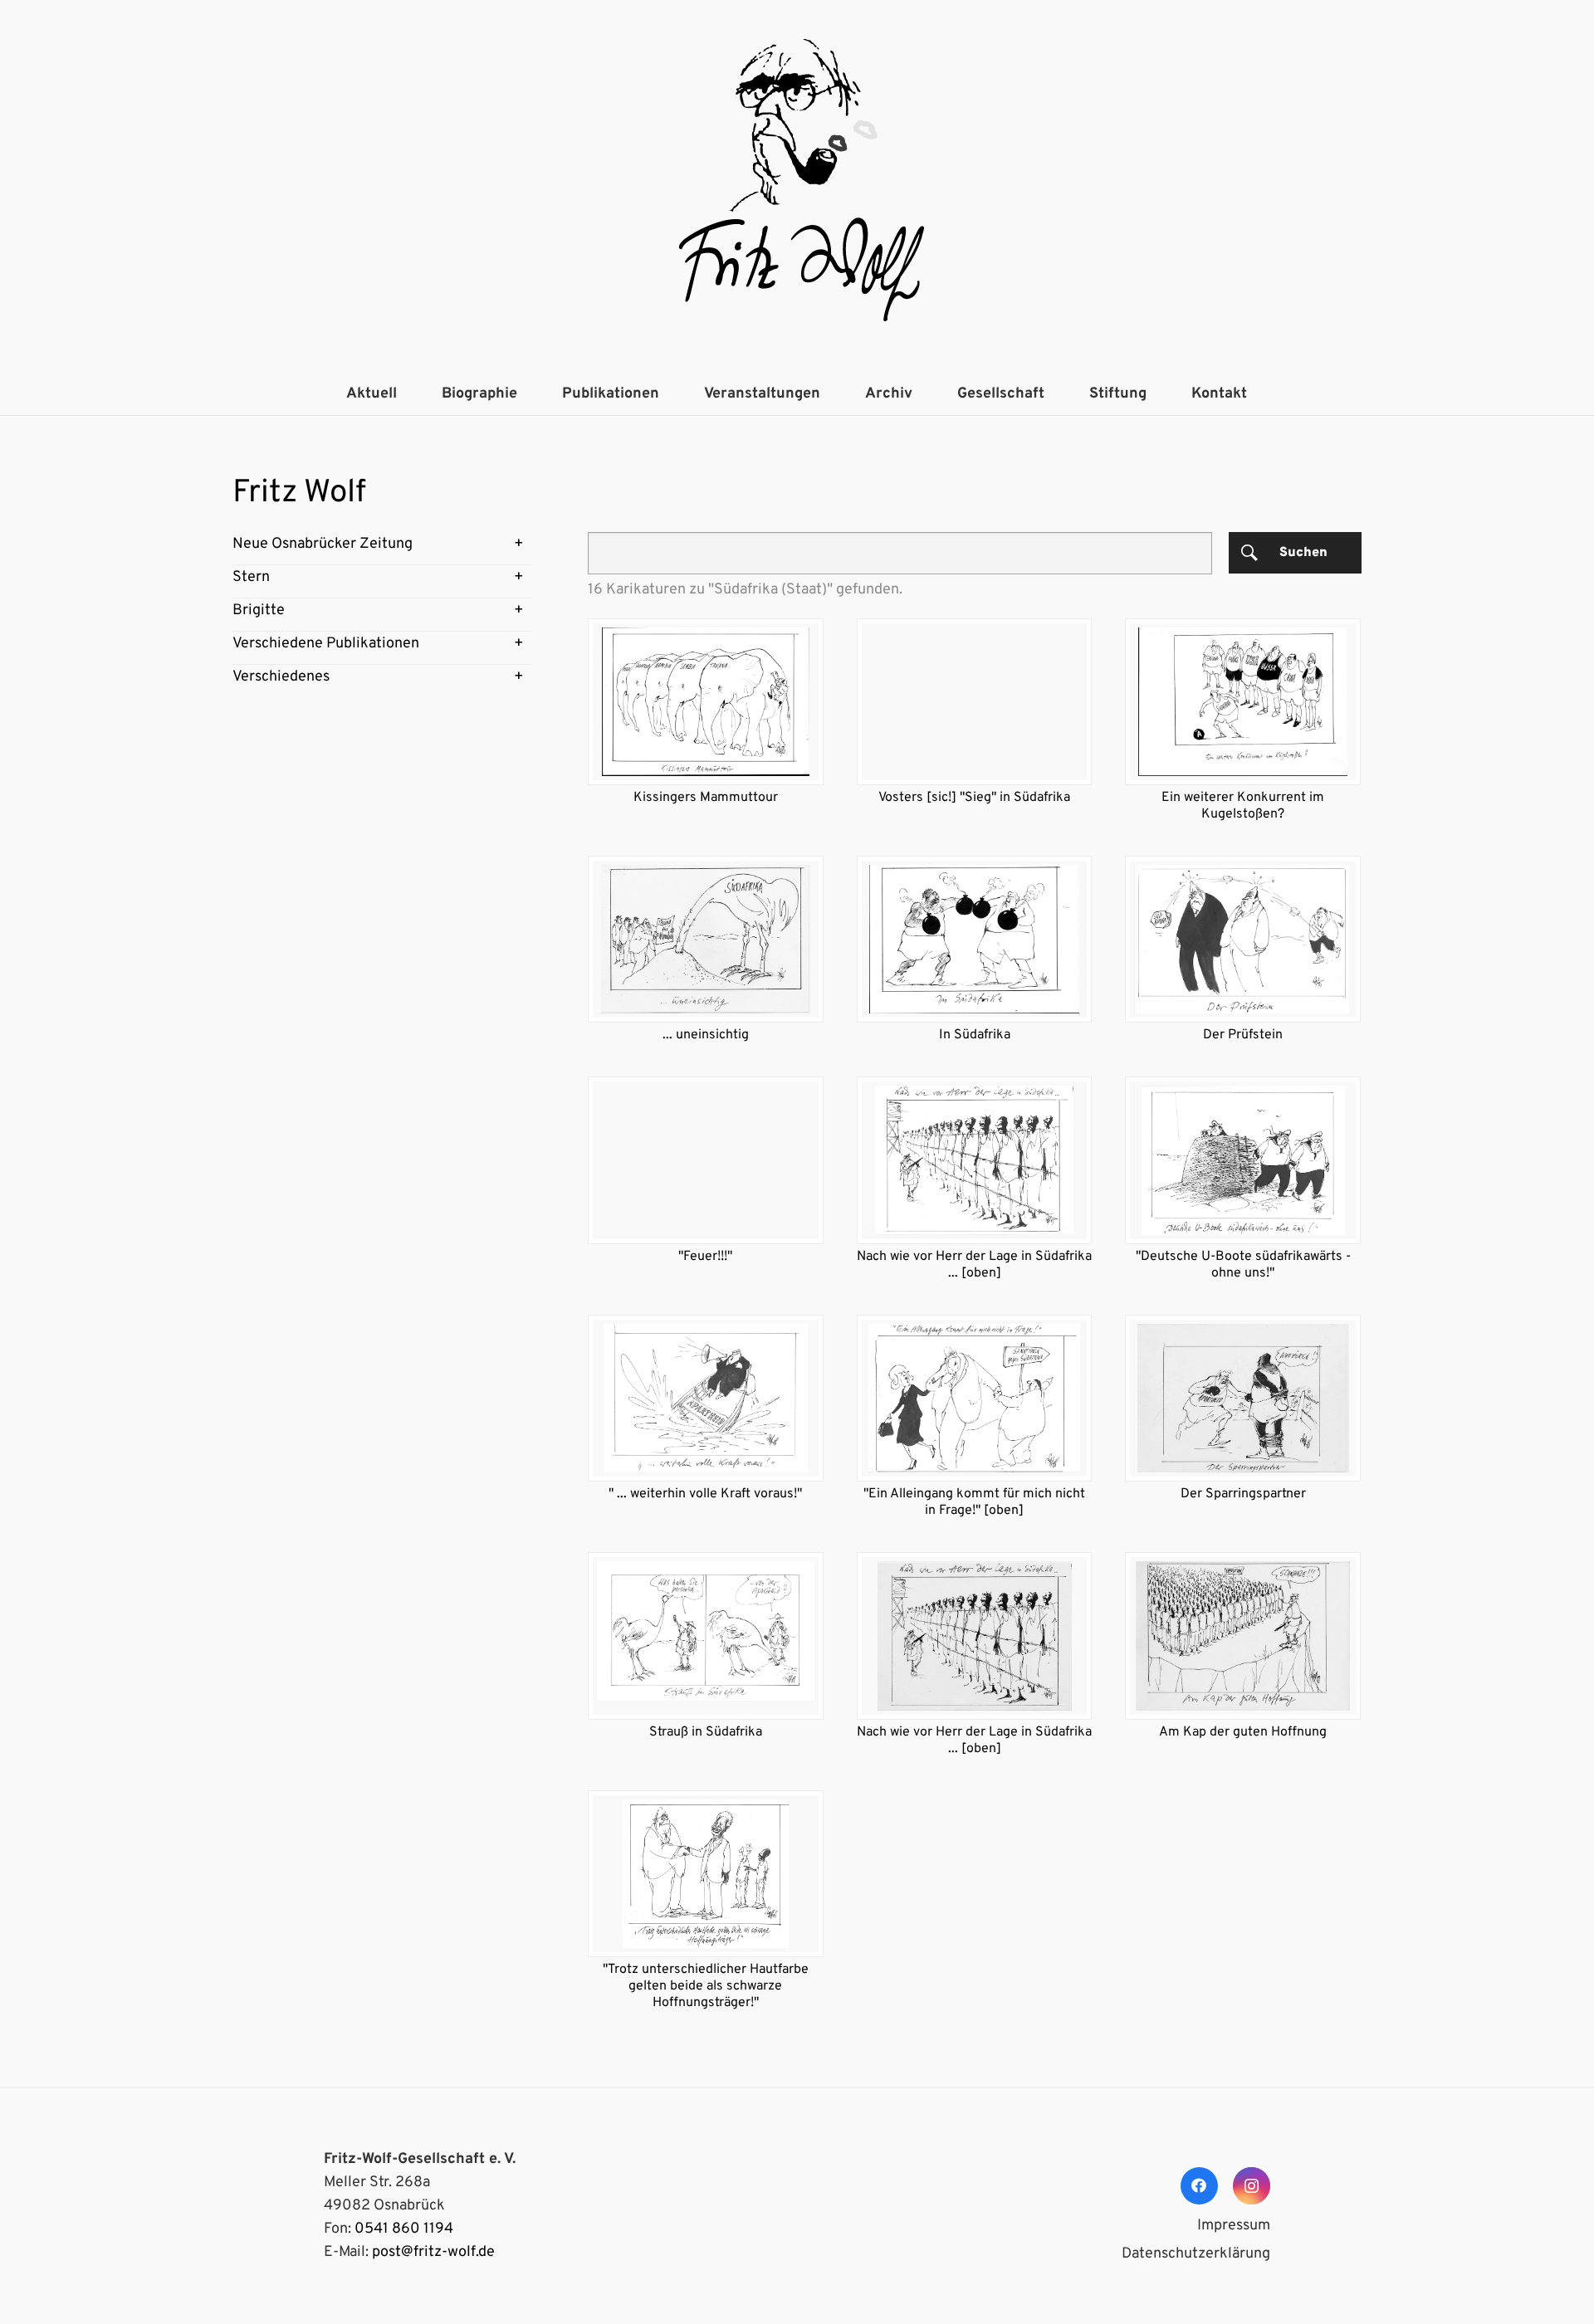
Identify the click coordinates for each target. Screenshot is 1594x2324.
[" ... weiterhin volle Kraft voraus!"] (706, 1398)
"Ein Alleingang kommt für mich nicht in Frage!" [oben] (974, 1502)
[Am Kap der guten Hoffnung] (1243, 1636)
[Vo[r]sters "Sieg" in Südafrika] (975, 702)
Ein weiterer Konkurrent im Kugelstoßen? (1243, 806)
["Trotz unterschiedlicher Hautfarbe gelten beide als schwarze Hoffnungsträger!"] (706, 1874)
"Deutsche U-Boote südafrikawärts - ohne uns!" (1243, 1265)
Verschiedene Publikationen (326, 644)
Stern (251, 577)
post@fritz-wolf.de (433, 2252)
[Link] (797, 187)
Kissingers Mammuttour (706, 798)
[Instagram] (1252, 2186)
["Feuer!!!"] (706, 1160)
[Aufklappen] (519, 544)
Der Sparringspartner (1243, 1494)
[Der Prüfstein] (1243, 939)
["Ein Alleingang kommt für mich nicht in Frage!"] (975, 1398)
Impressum (1234, 2226)
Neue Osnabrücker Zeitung (323, 544)
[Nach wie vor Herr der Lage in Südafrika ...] (975, 1160)
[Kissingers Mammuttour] (706, 702)
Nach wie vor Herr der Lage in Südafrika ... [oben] (974, 1265)
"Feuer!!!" (705, 1257)
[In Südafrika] (975, 939)
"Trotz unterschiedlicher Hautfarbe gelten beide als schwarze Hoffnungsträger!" (706, 1986)
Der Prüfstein (1243, 1035)
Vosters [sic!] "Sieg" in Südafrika (974, 798)
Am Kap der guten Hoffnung (1243, 1732)
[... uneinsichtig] (706, 939)
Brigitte (259, 610)
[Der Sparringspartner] (1243, 1398)
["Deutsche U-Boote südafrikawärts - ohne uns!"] (1243, 1160)
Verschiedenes (281, 677)
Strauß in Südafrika (706, 1732)
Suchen (1303, 553)
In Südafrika (975, 1035)
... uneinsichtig (706, 1035)
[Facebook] (1199, 2186)
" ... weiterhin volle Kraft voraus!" (705, 1494)
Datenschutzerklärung (1196, 2254)
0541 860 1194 (404, 2229)
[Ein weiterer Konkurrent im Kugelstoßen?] (1243, 702)
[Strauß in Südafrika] (706, 1636)
